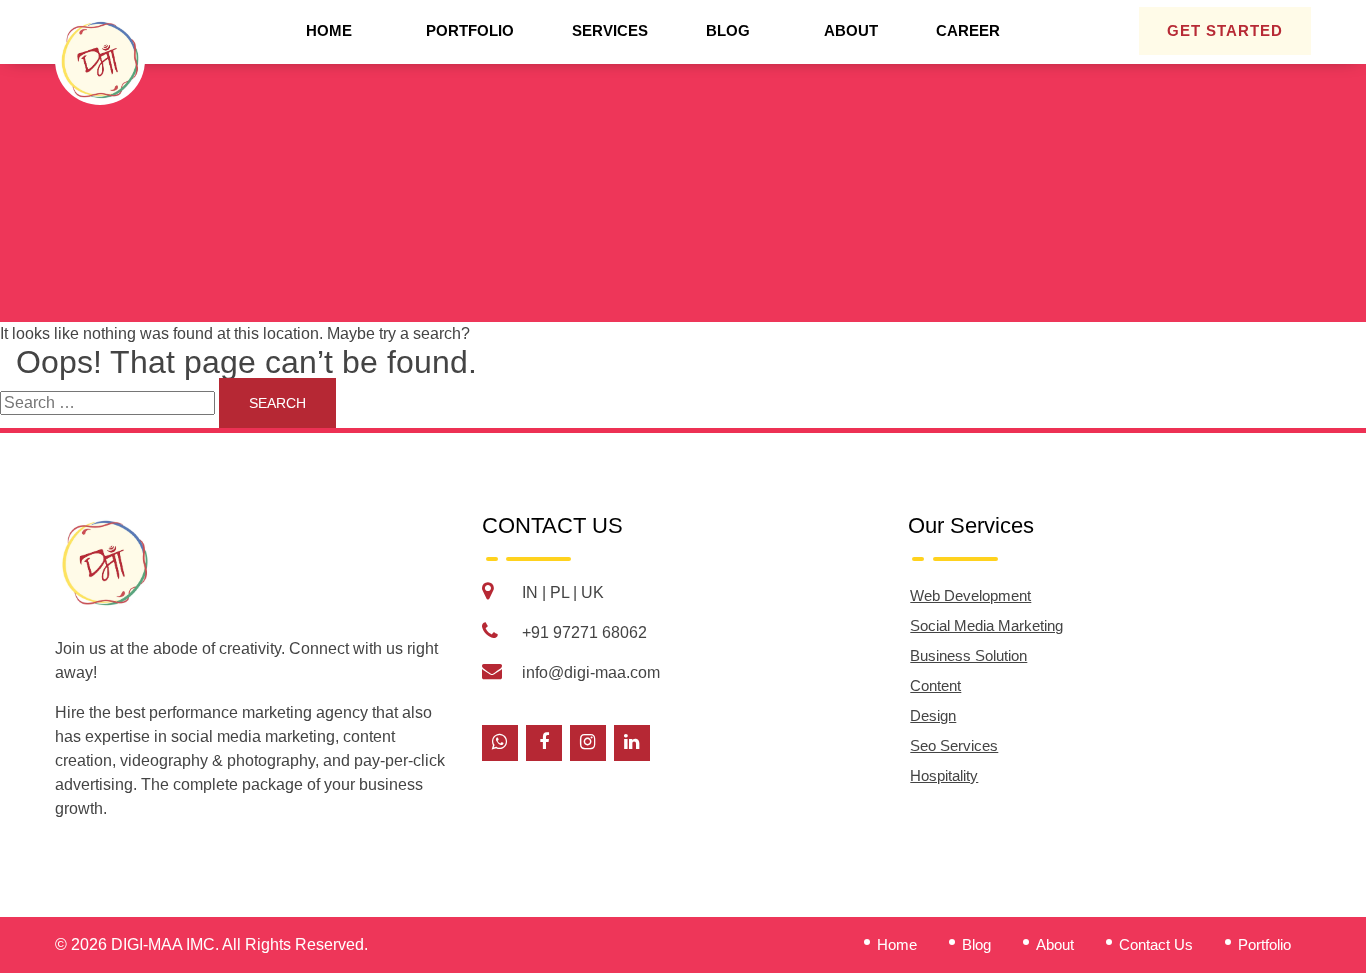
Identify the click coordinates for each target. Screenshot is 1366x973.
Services (610, 30)
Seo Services (954, 745)
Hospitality (944, 775)
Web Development (970, 595)
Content (935, 685)
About (851, 30)
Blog (728, 30)
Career (968, 30)
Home (329, 30)
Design (933, 715)
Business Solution (968, 655)
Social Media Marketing (986, 625)
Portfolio (470, 30)
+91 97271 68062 (584, 632)
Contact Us (1156, 944)
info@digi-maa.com (591, 672)
